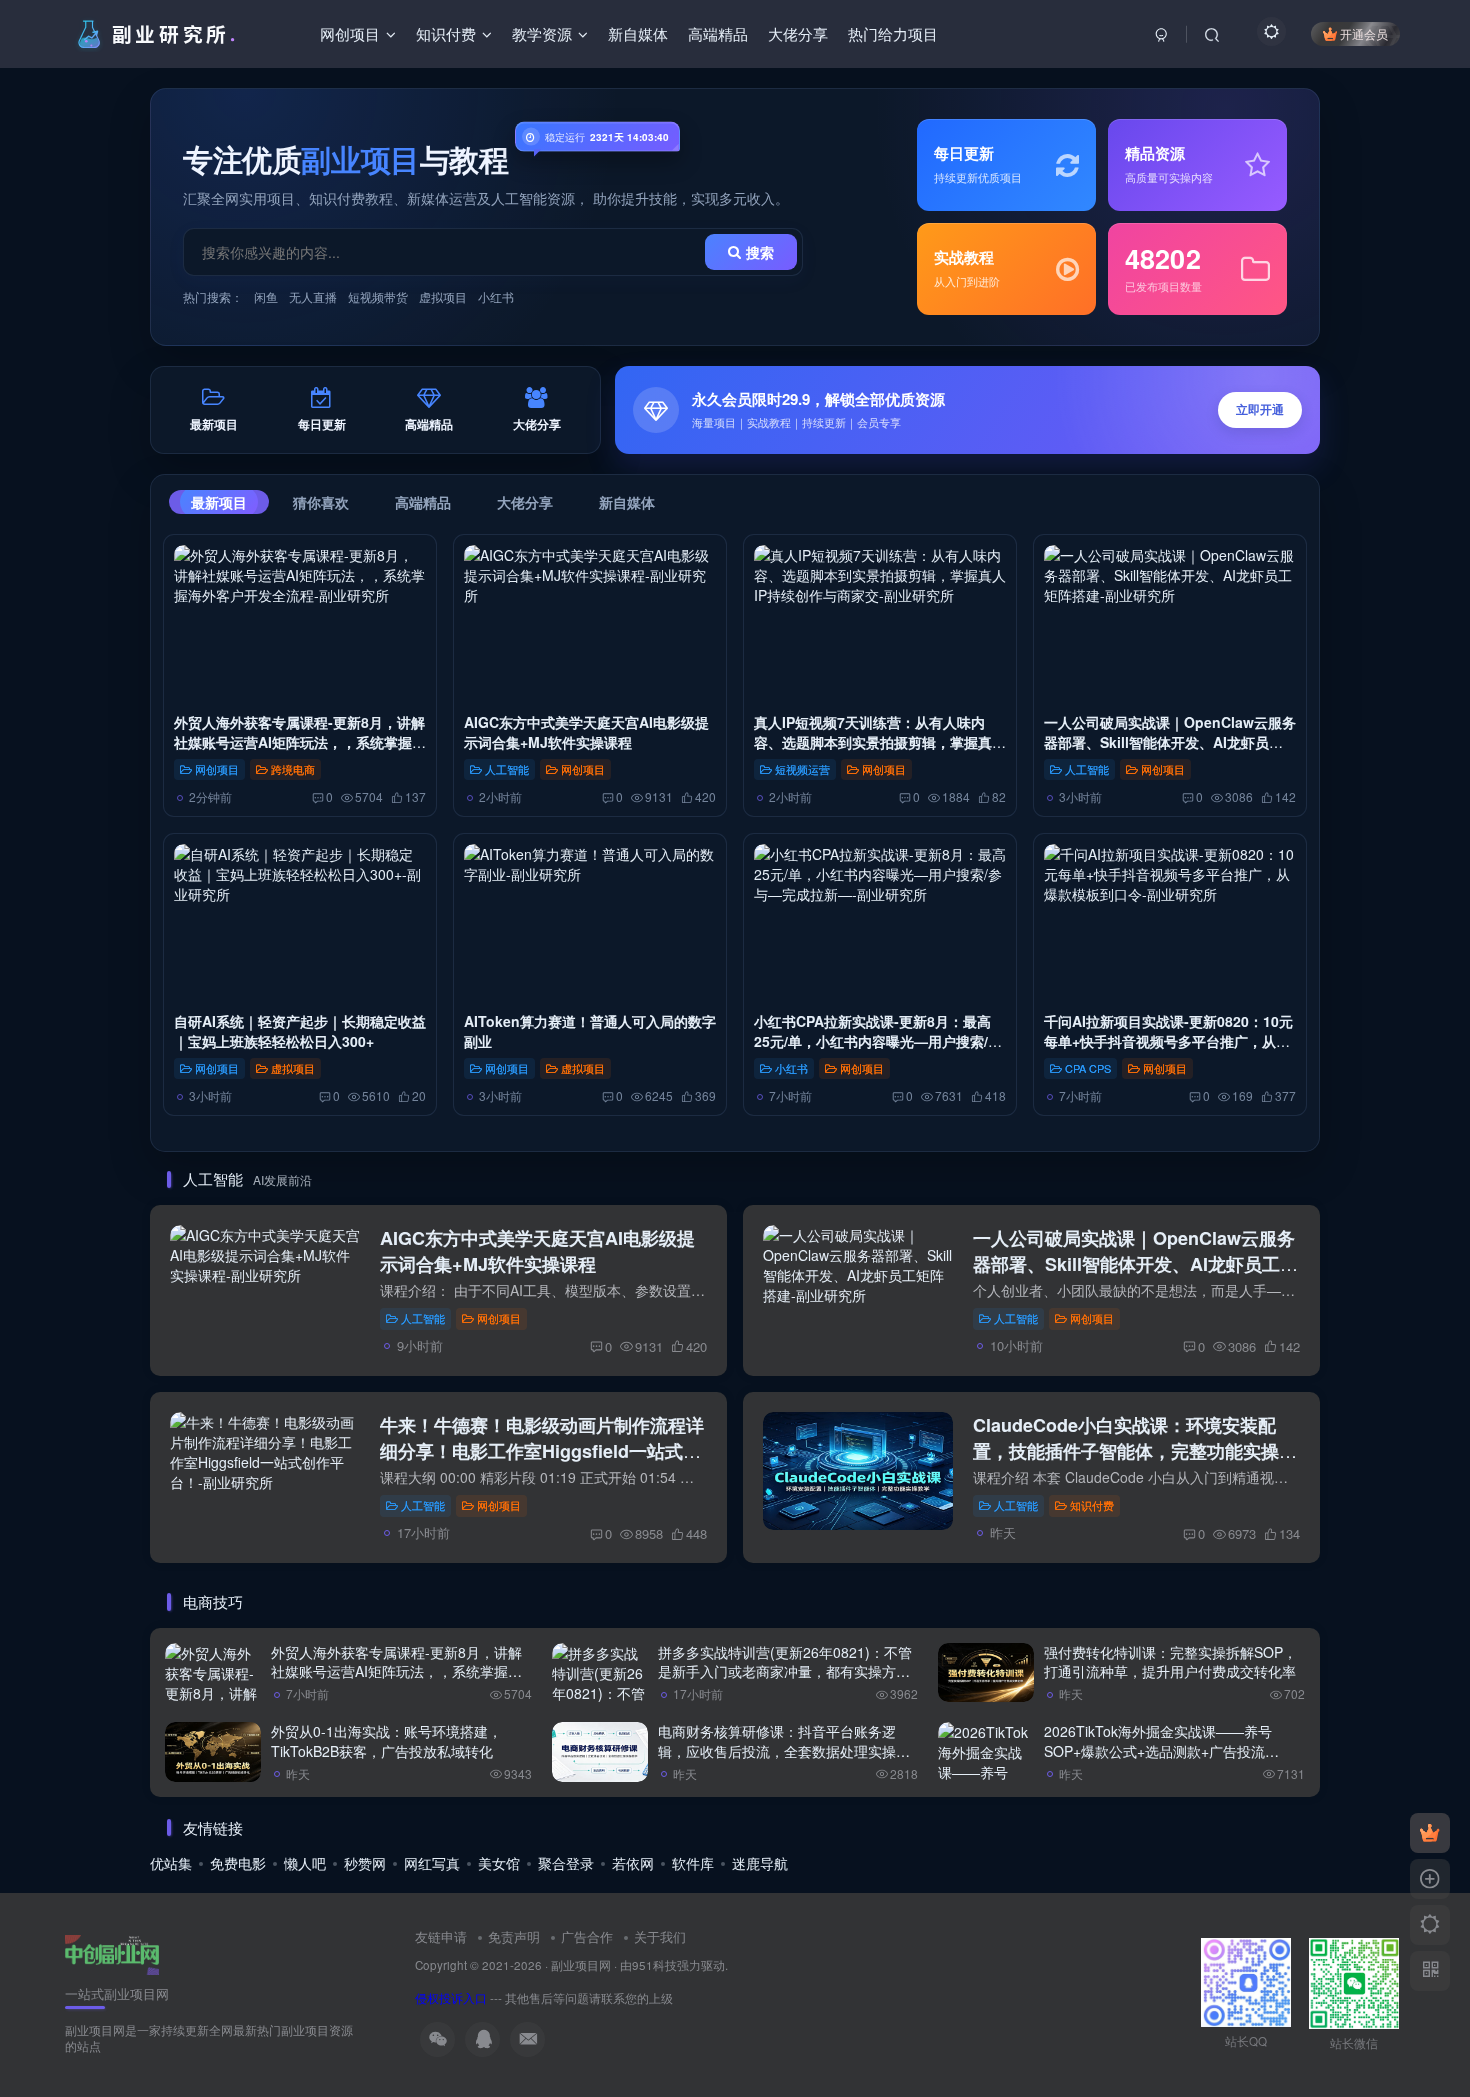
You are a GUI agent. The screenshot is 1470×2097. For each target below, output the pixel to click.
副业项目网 (581, 1965)
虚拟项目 (443, 296)
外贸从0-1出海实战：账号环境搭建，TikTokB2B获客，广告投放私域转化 (386, 1741)
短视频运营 (802, 769)
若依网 (633, 1863)
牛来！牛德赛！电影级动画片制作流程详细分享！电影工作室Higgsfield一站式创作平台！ (542, 1451)
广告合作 (587, 1936)
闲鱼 (266, 296)
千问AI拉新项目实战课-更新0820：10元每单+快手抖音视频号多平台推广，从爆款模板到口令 (1168, 1041)
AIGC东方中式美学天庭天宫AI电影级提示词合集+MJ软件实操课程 (586, 732)
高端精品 (423, 502)
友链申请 (441, 1936)
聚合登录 (566, 1863)
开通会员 (1364, 33)
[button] (967, 410)
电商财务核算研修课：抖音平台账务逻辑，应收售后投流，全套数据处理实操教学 (784, 1750)
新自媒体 (627, 502)
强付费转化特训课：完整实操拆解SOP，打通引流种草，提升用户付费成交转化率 (1170, 1662)
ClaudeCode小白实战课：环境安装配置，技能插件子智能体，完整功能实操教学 (1135, 1451)
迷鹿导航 (760, 1863)
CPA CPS (1088, 1068)
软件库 (693, 1863)
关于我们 (660, 1936)
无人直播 (313, 296)
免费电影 (238, 1863)
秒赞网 (365, 1863)
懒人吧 (305, 1863)
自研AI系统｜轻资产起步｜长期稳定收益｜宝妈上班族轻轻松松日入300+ (300, 1031)
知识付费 (1092, 1505)
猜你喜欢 (321, 502)
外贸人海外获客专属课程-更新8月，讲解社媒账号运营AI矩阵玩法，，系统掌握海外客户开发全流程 (300, 742)
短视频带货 (378, 296)
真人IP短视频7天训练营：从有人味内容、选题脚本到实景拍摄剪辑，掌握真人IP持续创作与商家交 (880, 742)
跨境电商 (293, 769)
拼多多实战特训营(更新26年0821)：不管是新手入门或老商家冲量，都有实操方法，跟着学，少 (785, 1671)
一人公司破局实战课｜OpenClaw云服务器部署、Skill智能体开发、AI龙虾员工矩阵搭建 (1170, 742)
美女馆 (499, 1863)
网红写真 (432, 1863)
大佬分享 (525, 502)
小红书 (496, 296)
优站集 (171, 1863)
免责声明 (514, 1936)
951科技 (654, 1965)
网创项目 (217, 769)
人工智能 (507, 769)
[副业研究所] (112, 1952)
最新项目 (219, 502)
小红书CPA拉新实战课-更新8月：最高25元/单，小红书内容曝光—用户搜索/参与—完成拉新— (878, 1041)
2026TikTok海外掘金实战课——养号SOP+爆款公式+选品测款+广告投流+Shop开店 (1158, 1750)
